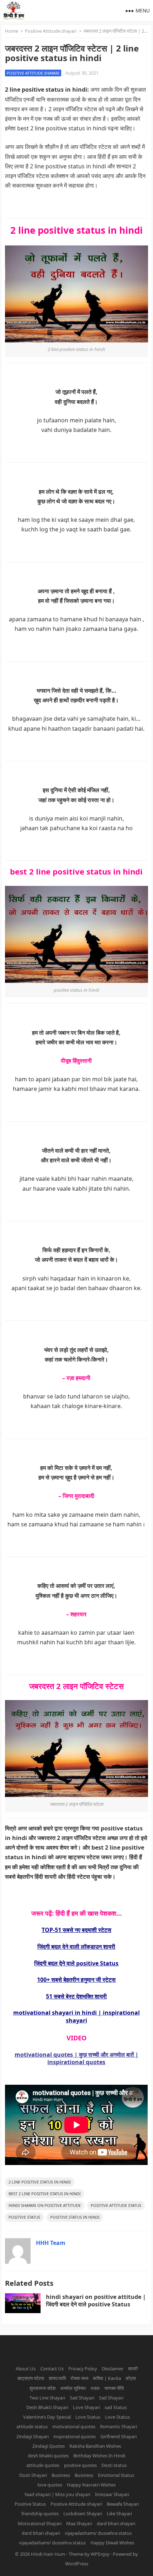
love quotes (50, 2485)
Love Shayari (86, 2407)
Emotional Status (116, 2475)
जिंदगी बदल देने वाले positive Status (76, 1963)
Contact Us (52, 2369)
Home (12, 31)
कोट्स (131, 2378)
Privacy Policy (83, 2369)
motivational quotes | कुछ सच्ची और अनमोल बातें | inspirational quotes (76, 2058)
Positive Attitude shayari (51, 31)
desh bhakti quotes (48, 2456)
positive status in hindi (75, 2217)
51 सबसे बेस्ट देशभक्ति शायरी (76, 1996)
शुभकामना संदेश (43, 2388)
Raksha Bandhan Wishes (95, 2446)
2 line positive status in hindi (40, 2182)
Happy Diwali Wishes (112, 2543)
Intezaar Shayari (112, 2494)
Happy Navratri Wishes (91, 2485)
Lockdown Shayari (83, 2513)
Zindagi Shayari (33, 2436)
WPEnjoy (100, 2554)
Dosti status (114, 2465)
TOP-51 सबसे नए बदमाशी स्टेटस (76, 1930)
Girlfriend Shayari (118, 2436)
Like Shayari (119, 2513)
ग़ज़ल (95, 2388)
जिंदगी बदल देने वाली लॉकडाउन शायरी (76, 1947)
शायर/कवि (57, 2378)
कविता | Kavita (107, 2378)
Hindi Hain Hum (48, 2554)
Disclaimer (113, 2369)
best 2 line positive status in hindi (45, 2194)
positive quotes (80, 2465)
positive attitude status (116, 2205)
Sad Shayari (82, 2398)
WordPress (77, 2564)
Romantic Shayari (118, 2426)
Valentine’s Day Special (47, 2417)
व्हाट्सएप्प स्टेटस (31, 2378)
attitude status (32, 2426)
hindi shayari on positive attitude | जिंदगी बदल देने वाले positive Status (96, 2301)
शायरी (133, 2369)
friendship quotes (40, 2513)
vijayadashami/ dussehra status (98, 2533)
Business (61, 2475)
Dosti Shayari (33, 2475)
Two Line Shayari (47, 2398)
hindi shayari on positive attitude (45, 2205)
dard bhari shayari (116, 2523)
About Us (26, 2369)
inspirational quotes (75, 2436)
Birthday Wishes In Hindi (99, 2456)
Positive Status (24, 2217)
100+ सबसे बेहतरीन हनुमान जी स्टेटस (76, 1980)
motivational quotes (74, 2426)
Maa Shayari (79, 2523)
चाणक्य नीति (114, 2388)
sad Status (116, 2407)
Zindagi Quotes (49, 2446)
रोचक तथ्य (79, 2378)
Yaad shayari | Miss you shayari (57, 2494)
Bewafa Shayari (123, 2504)
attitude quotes (43, 2465)
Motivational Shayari (40, 2523)
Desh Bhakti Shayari (47, 2407)
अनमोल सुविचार (73, 2388)
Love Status (88, 2417)
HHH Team (51, 2243)
